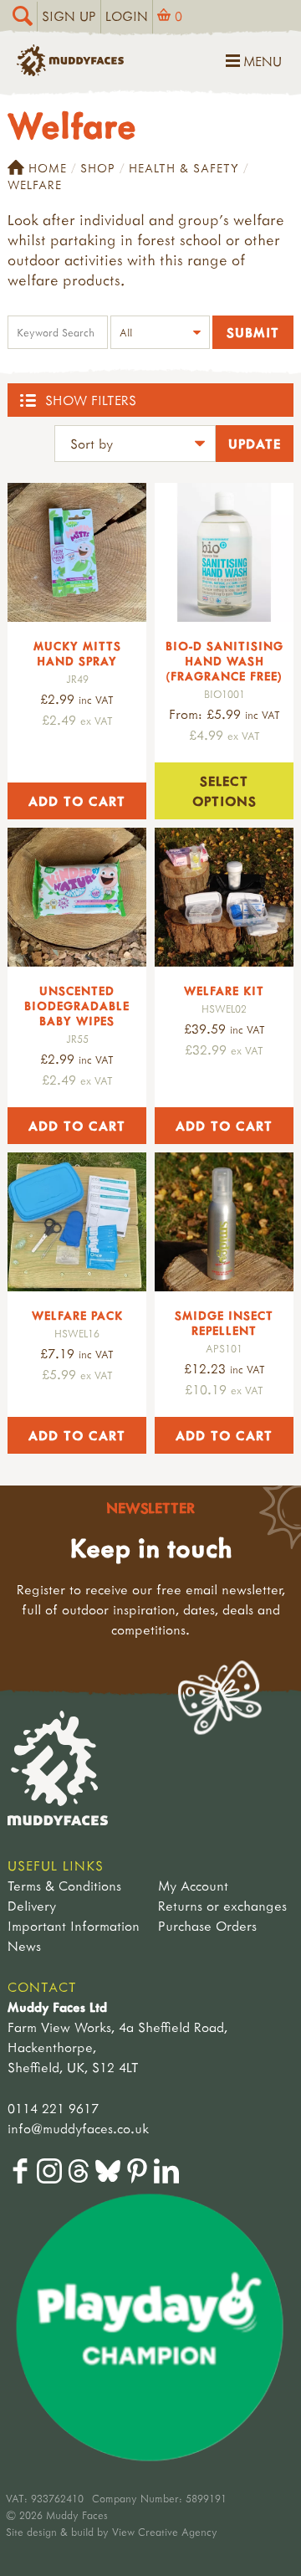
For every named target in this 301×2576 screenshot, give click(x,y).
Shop (98, 168)
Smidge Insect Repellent (224, 1323)
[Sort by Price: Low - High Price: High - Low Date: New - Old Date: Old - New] (135, 446)
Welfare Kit (224, 990)
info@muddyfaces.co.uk (78, 2128)
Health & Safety (184, 168)
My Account (193, 1886)
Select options (224, 791)
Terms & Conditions (64, 1886)
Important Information (74, 1926)
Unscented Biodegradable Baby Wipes (77, 1006)
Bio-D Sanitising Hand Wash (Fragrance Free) (224, 661)
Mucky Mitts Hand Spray (77, 653)
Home (48, 168)
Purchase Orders (207, 1926)
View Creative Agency (165, 2532)
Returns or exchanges (222, 1906)
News (24, 1946)
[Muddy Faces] (70, 71)
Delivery (32, 1906)
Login (127, 16)
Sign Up (69, 16)
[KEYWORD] (58, 334)
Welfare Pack (77, 1315)
